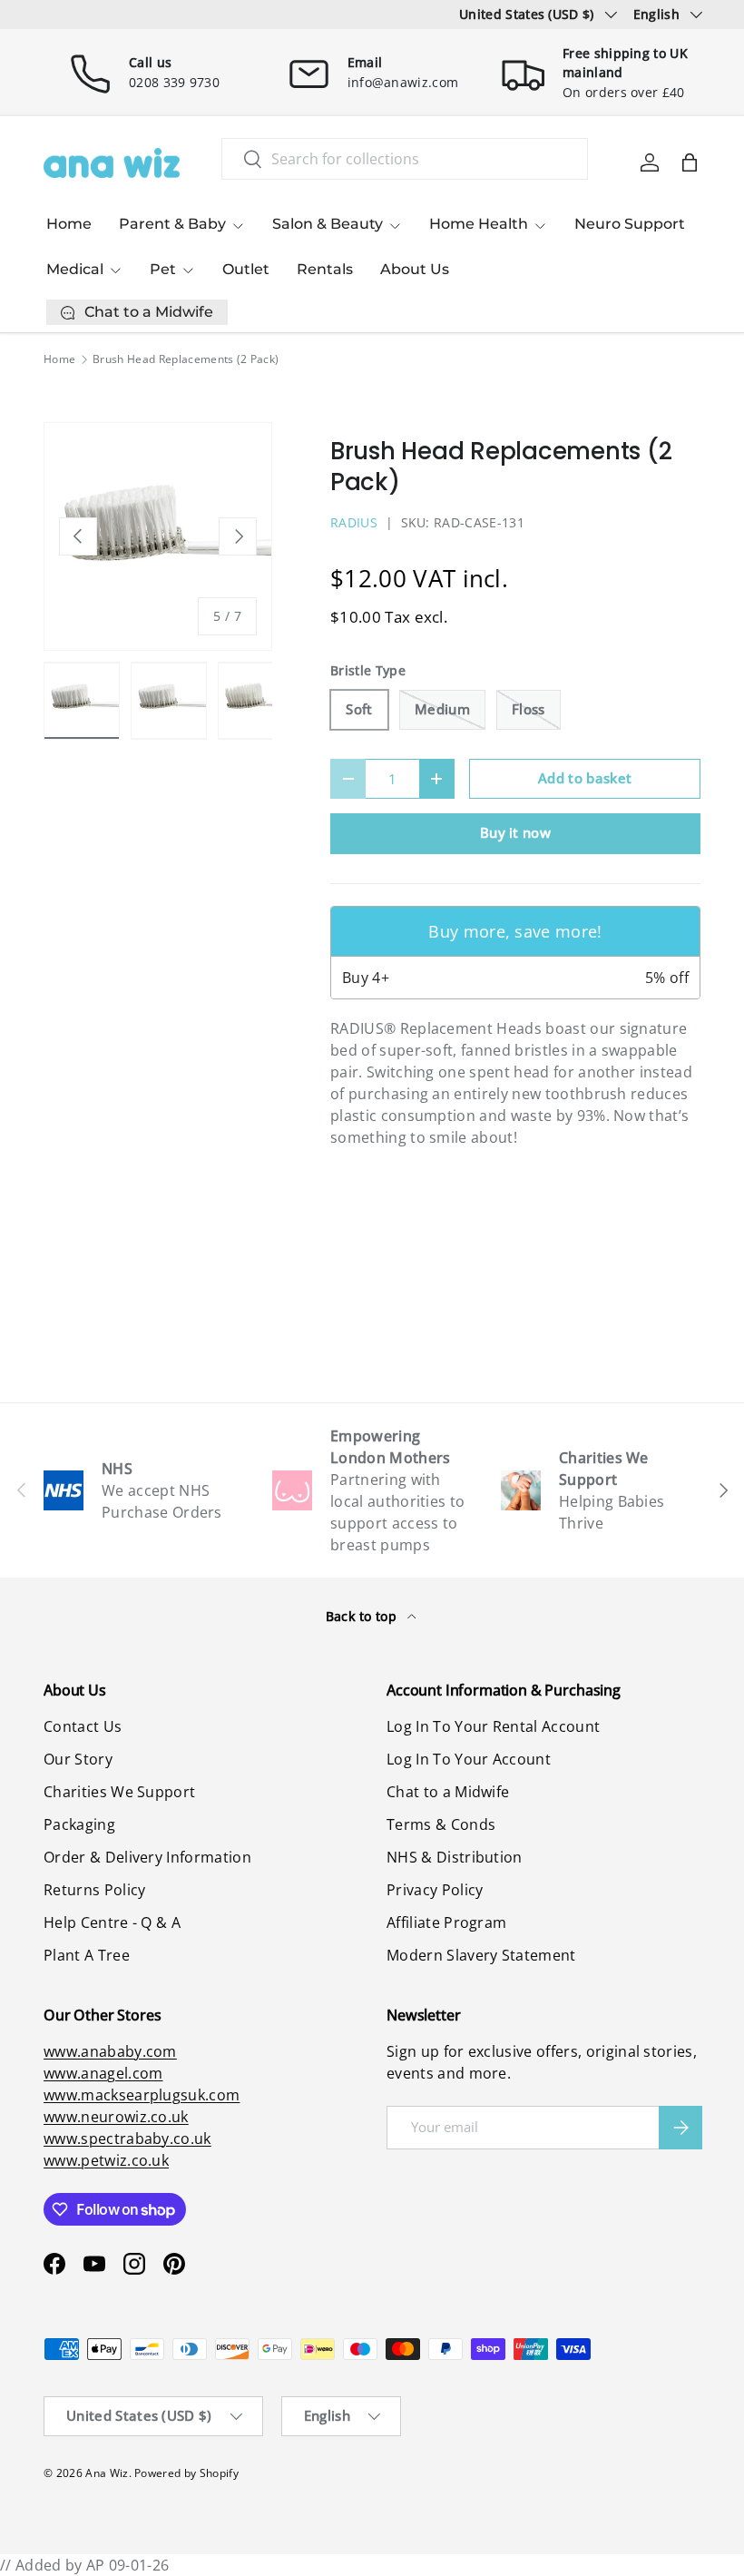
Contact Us (83, 1726)
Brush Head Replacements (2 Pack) (186, 359)
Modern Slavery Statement (481, 1955)
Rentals (325, 269)
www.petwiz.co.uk (106, 2160)
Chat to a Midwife (448, 1792)
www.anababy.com (110, 2051)
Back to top (363, 1616)
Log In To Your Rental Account (493, 1726)
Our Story (78, 1759)
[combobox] (405, 159)
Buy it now (515, 832)
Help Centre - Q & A (112, 1922)
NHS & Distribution (455, 1857)
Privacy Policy (435, 1890)
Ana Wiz (107, 2473)
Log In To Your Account (469, 1759)
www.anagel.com (103, 2073)
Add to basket (585, 778)
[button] (690, 162)
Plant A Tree (87, 1955)
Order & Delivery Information (147, 1857)
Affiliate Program (446, 1922)
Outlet (246, 269)
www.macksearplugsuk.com (142, 2095)
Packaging (79, 1824)
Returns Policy (94, 1890)
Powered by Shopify (186, 2473)
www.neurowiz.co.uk (116, 2117)
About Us (415, 269)
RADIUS (354, 522)
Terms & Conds (441, 1824)
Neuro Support (630, 224)
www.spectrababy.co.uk (127, 2138)
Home (69, 224)
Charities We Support (119, 1792)
